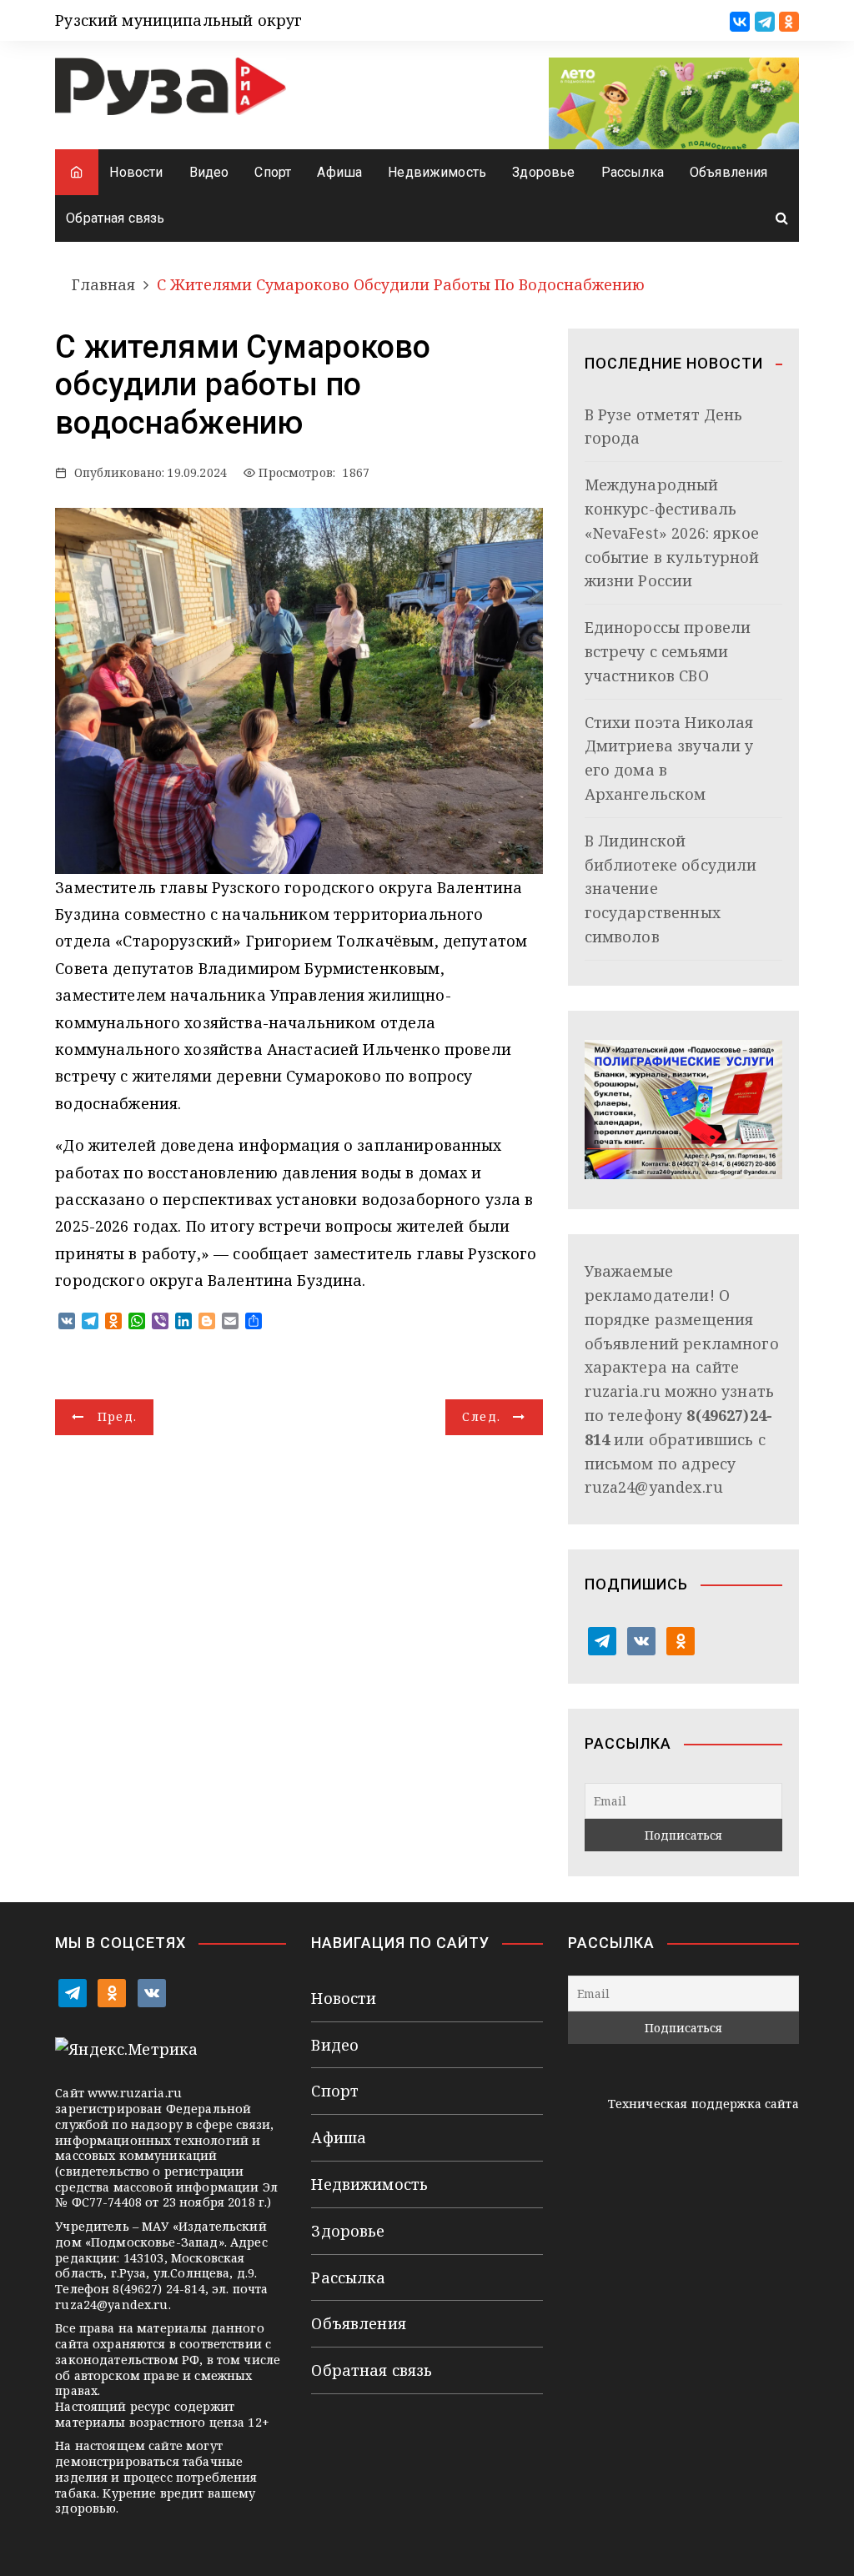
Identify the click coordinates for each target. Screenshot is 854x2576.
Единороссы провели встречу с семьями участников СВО (668, 651)
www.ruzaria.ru (135, 2093)
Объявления (729, 172)
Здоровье (543, 172)
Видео (209, 172)
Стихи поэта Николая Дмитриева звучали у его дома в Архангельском (669, 758)
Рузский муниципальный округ (178, 20)
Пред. (118, 1416)
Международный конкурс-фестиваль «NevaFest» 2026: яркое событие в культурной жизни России (672, 532)
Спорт (273, 172)
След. (481, 1416)
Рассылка (633, 172)
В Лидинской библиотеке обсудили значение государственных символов (671, 889)
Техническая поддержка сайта (703, 2104)
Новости (136, 172)
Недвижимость (437, 172)
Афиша (339, 172)
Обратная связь (115, 218)
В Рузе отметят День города (664, 427)
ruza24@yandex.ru (654, 1487)
